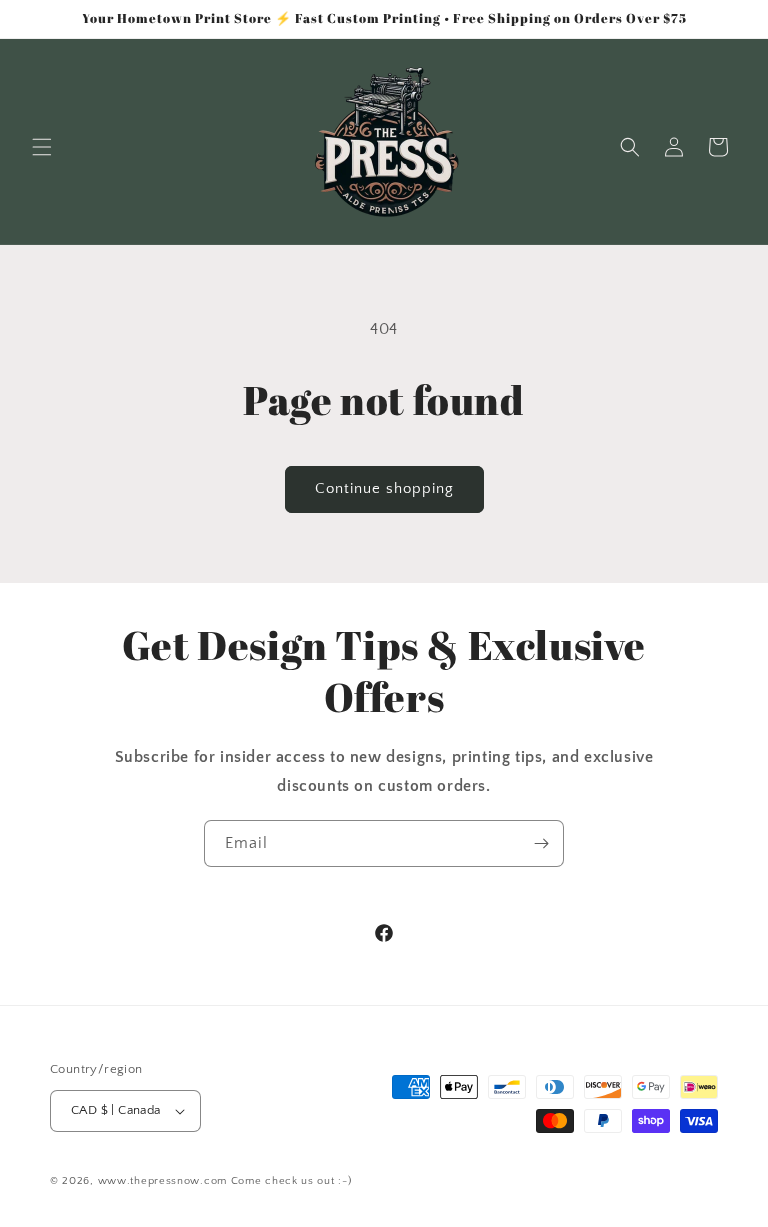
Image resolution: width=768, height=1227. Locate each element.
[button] (42, 147)
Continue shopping (384, 488)
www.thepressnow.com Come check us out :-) (225, 1181)
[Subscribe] (541, 843)
